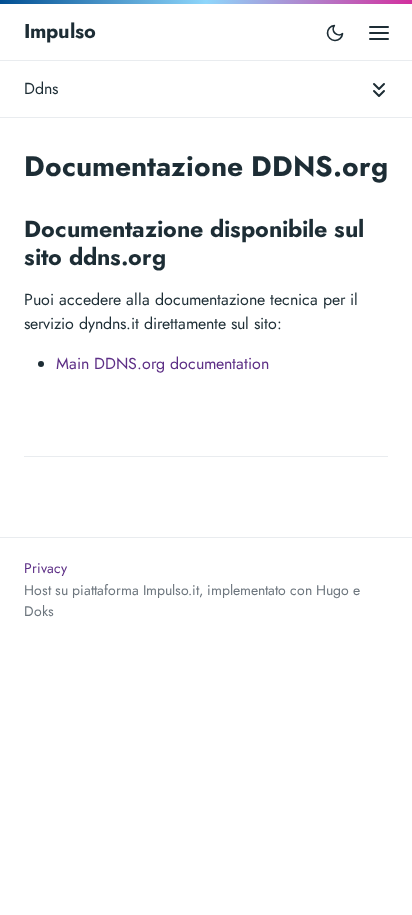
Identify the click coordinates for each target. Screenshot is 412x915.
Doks (39, 611)
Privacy (45, 568)
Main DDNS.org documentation (162, 363)
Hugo (332, 590)
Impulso (60, 31)
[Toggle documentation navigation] (379, 89)
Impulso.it (171, 590)
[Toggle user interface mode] (335, 32)
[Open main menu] (379, 31)
